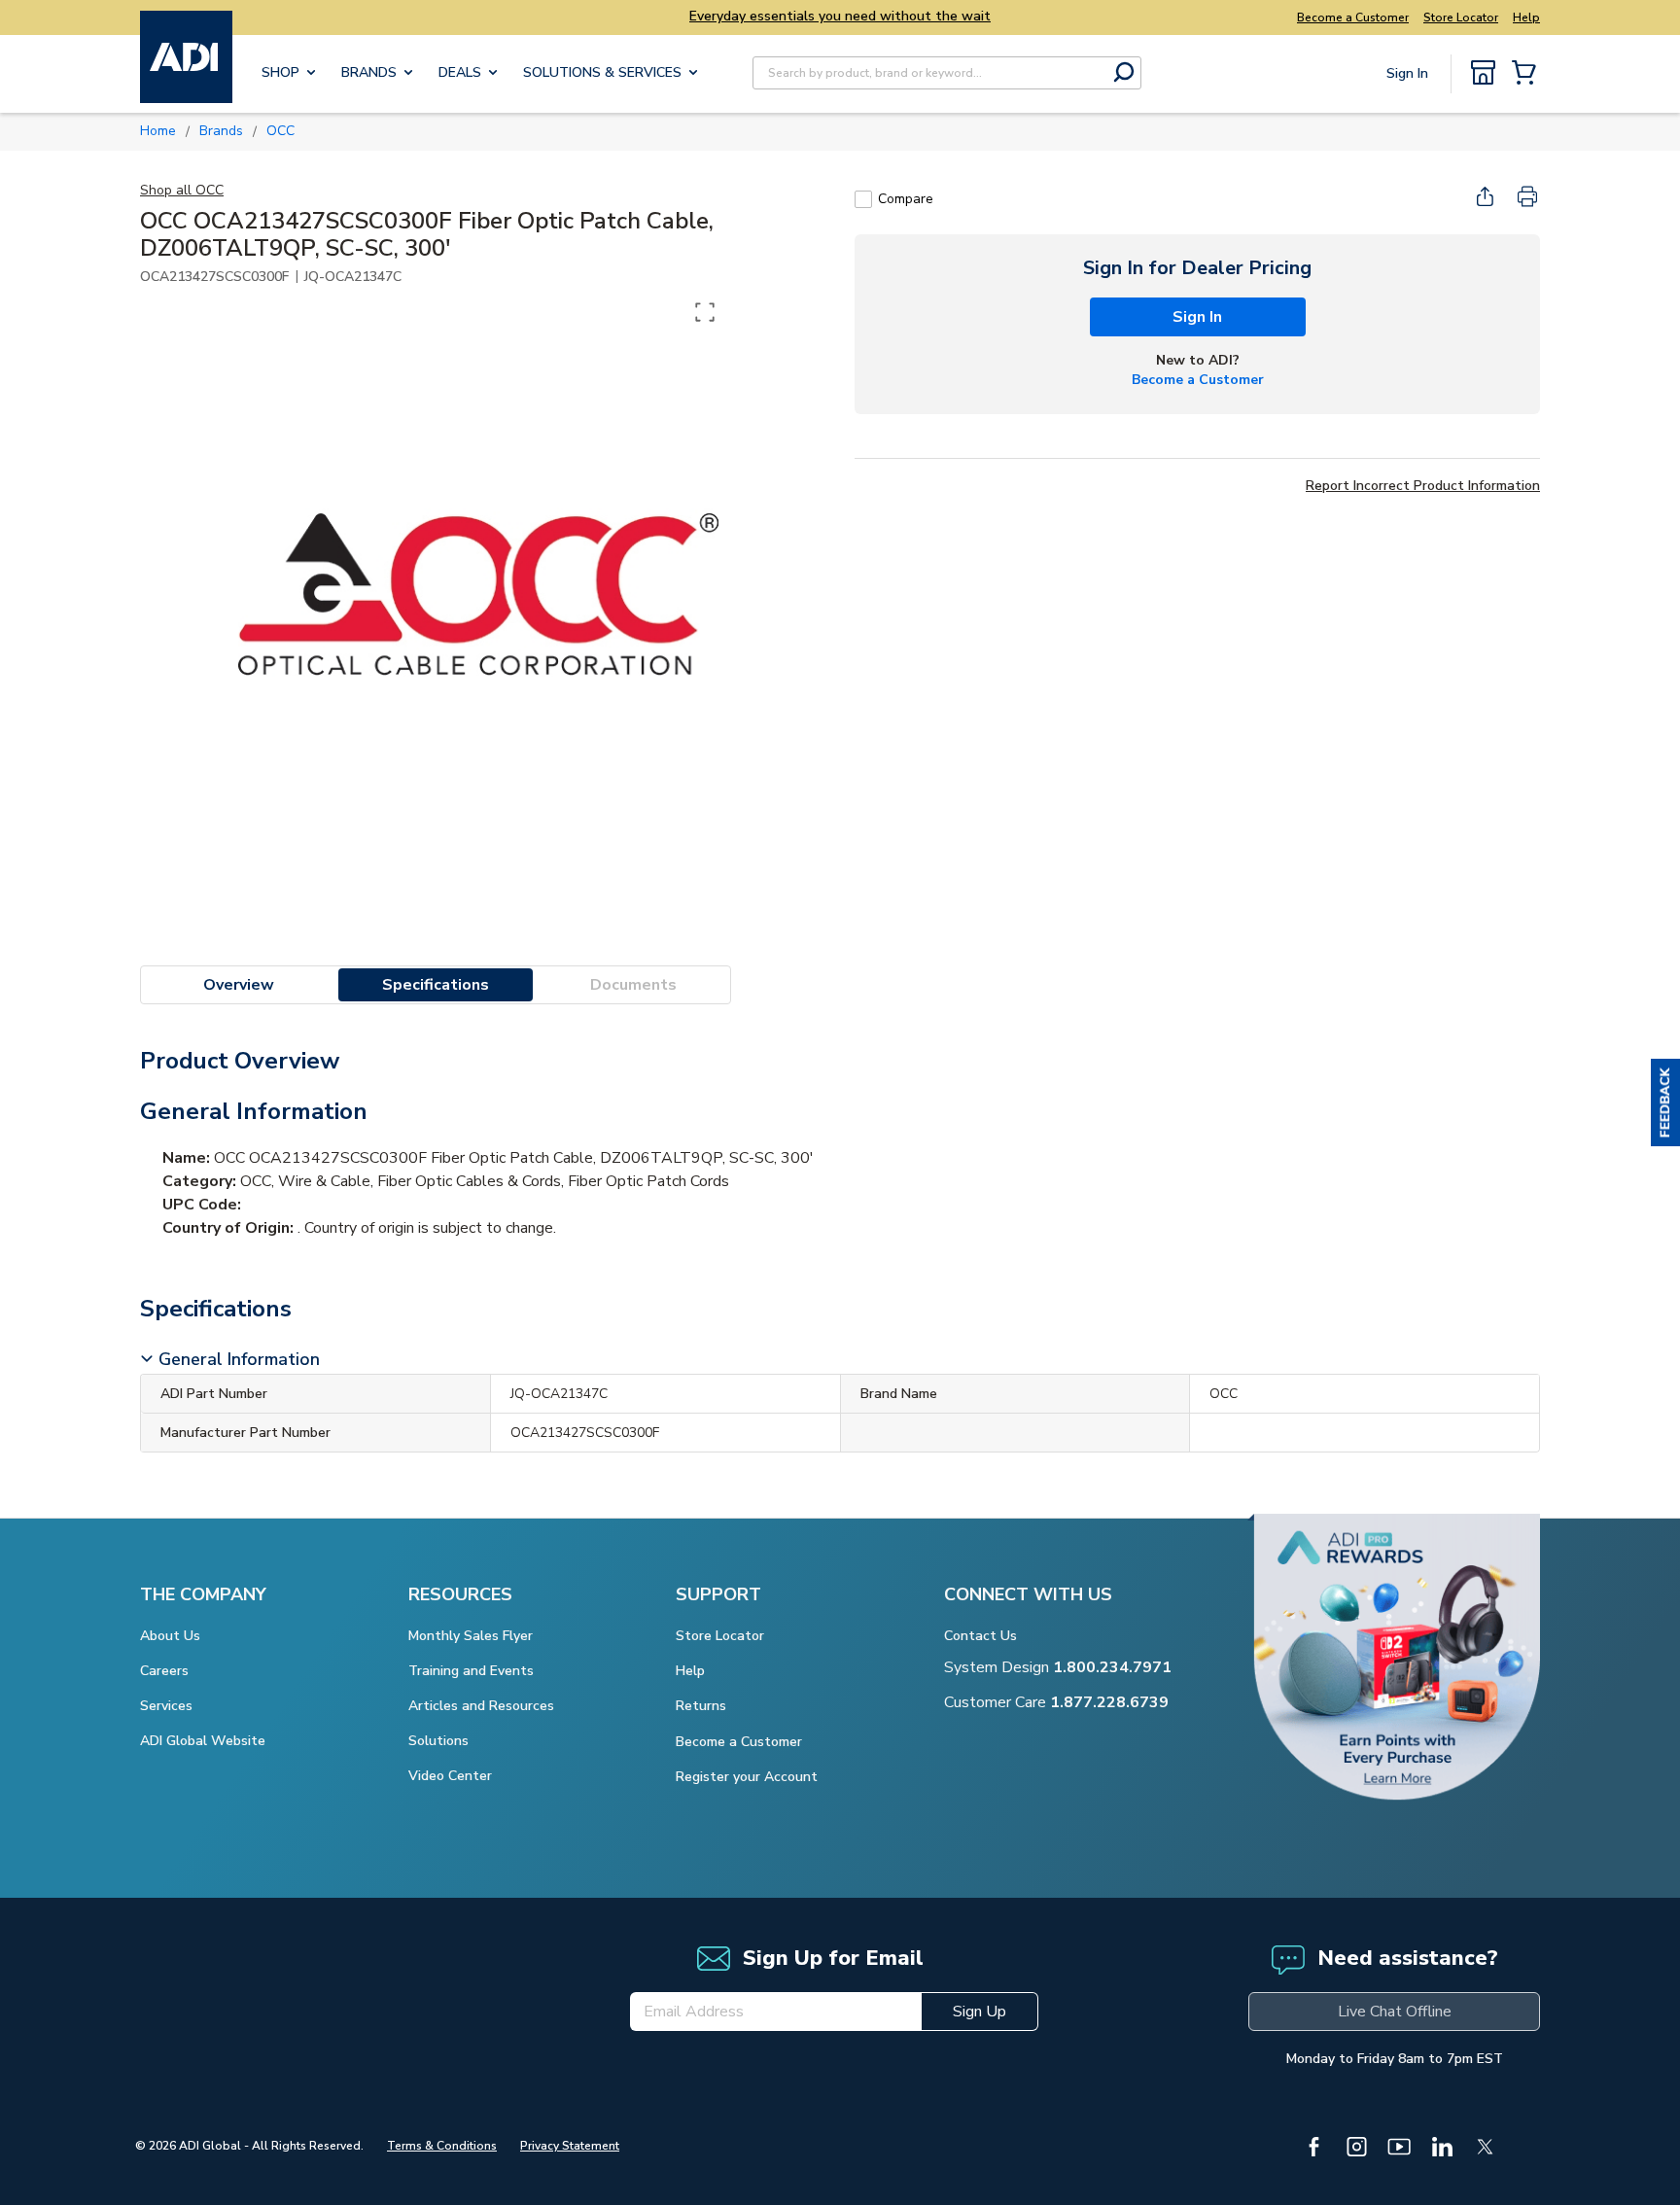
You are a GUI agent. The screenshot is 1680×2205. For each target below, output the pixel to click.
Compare (906, 199)
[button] (1665, 1102)
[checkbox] (863, 199)
